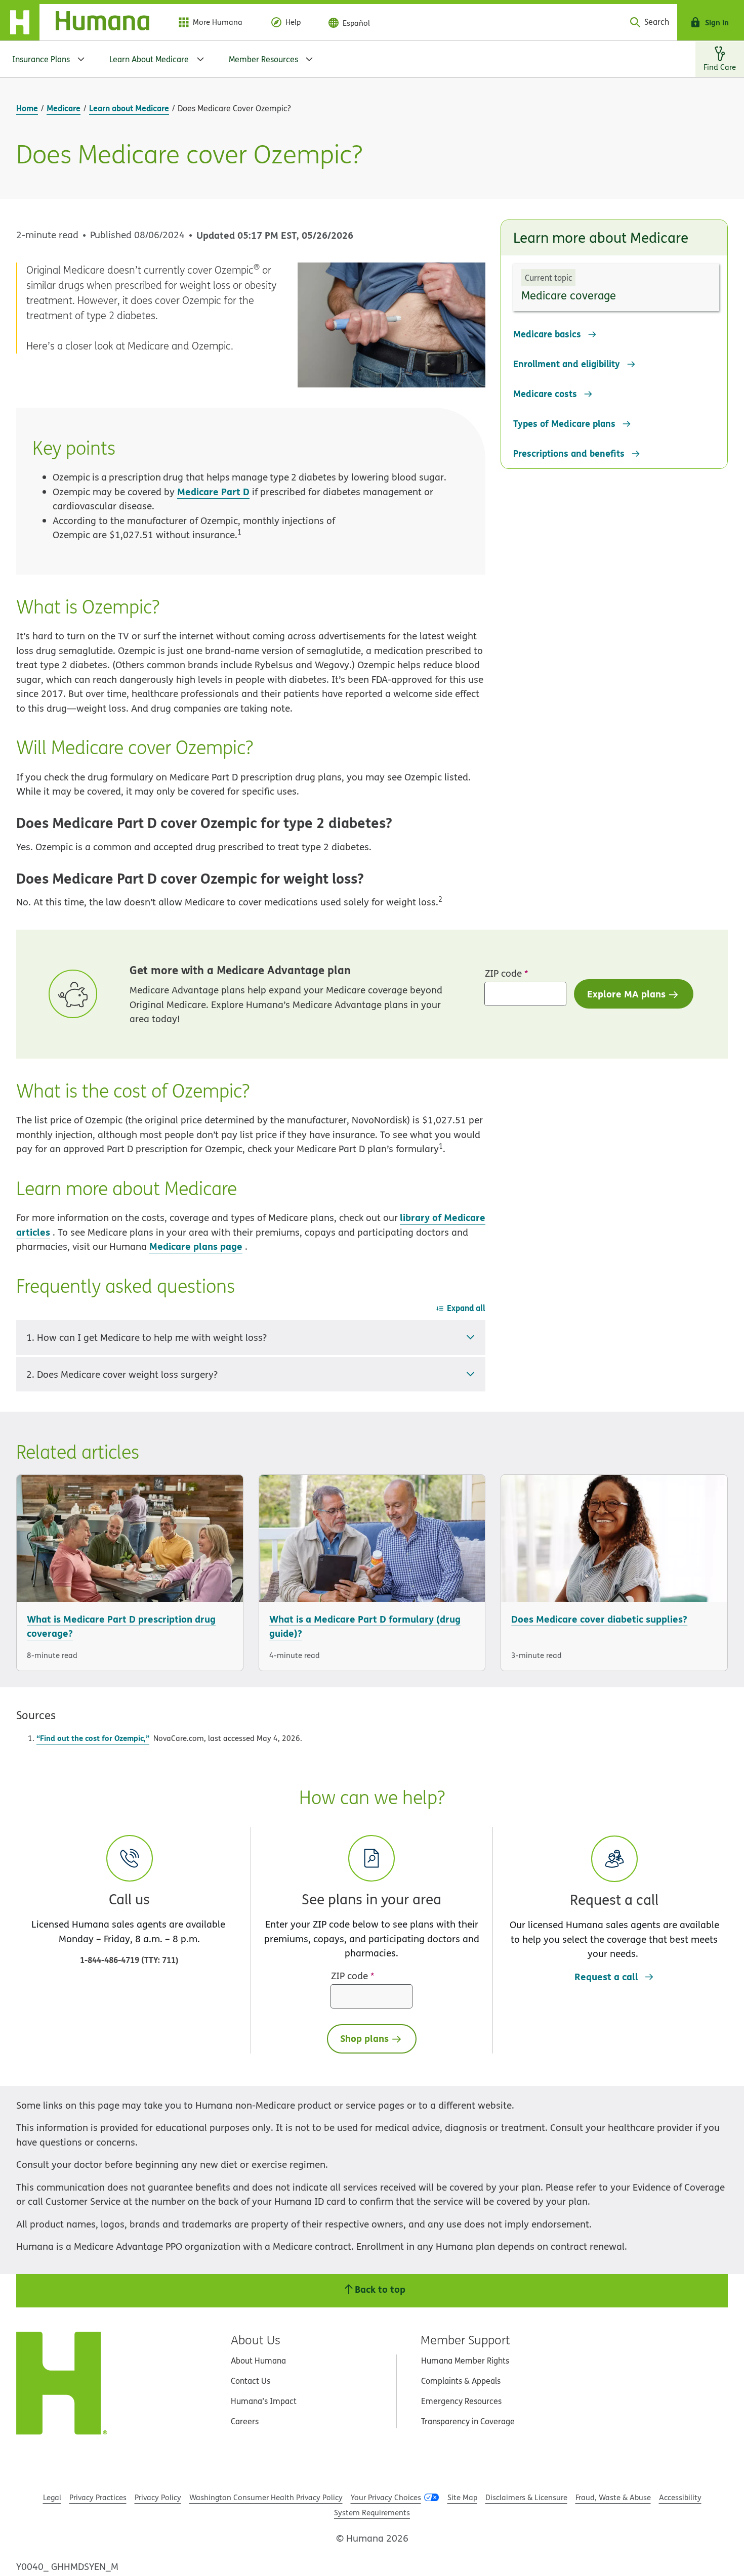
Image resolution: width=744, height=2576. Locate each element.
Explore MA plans (626, 994)
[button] (614, 1898)
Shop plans (364, 2038)
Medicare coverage (569, 295)
